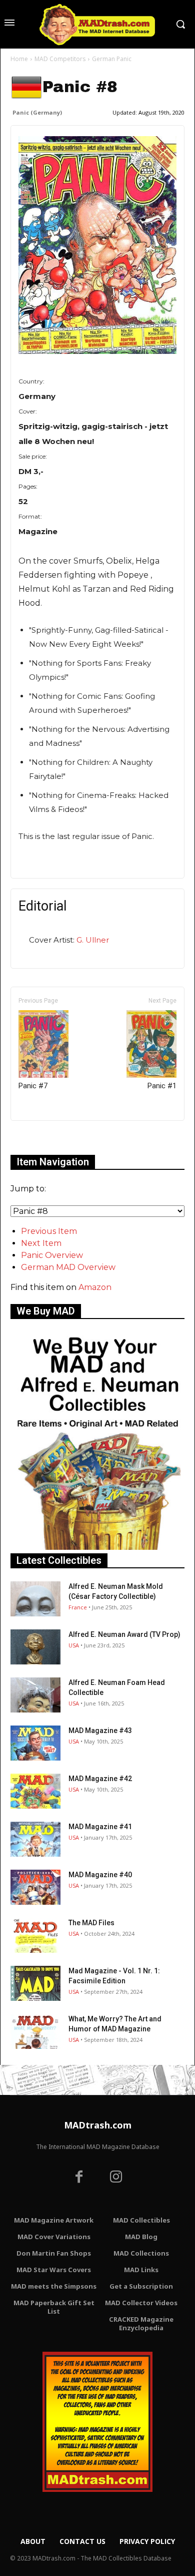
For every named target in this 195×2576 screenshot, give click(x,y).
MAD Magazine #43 (100, 1731)
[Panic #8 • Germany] (97, 245)
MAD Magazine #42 (100, 1779)
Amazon (95, 1287)
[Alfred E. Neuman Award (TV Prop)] (35, 1647)
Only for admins (45, 1138)
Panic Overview (52, 1255)
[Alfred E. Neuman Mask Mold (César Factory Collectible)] (35, 1599)
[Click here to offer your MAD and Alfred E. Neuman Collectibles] (97, 1547)
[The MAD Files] (35, 1935)
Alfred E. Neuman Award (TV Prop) (124, 1634)
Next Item (41, 1243)
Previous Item (49, 1231)
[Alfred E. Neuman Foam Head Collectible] (35, 1695)
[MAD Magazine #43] (35, 1743)
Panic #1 (162, 1086)
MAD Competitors (60, 59)
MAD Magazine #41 (100, 1827)
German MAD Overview (68, 1267)
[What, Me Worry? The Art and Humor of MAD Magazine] (35, 2031)
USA (74, 1645)
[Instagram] (116, 2178)
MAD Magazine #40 (100, 1875)
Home (19, 59)
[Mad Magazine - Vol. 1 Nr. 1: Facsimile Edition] (35, 1983)
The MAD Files (91, 1923)
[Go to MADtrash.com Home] (97, 24)
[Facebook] (79, 2178)
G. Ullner (93, 940)
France (78, 1607)
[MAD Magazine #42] (35, 1791)
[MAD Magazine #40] (35, 1887)
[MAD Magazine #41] (35, 1839)
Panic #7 (33, 1086)
